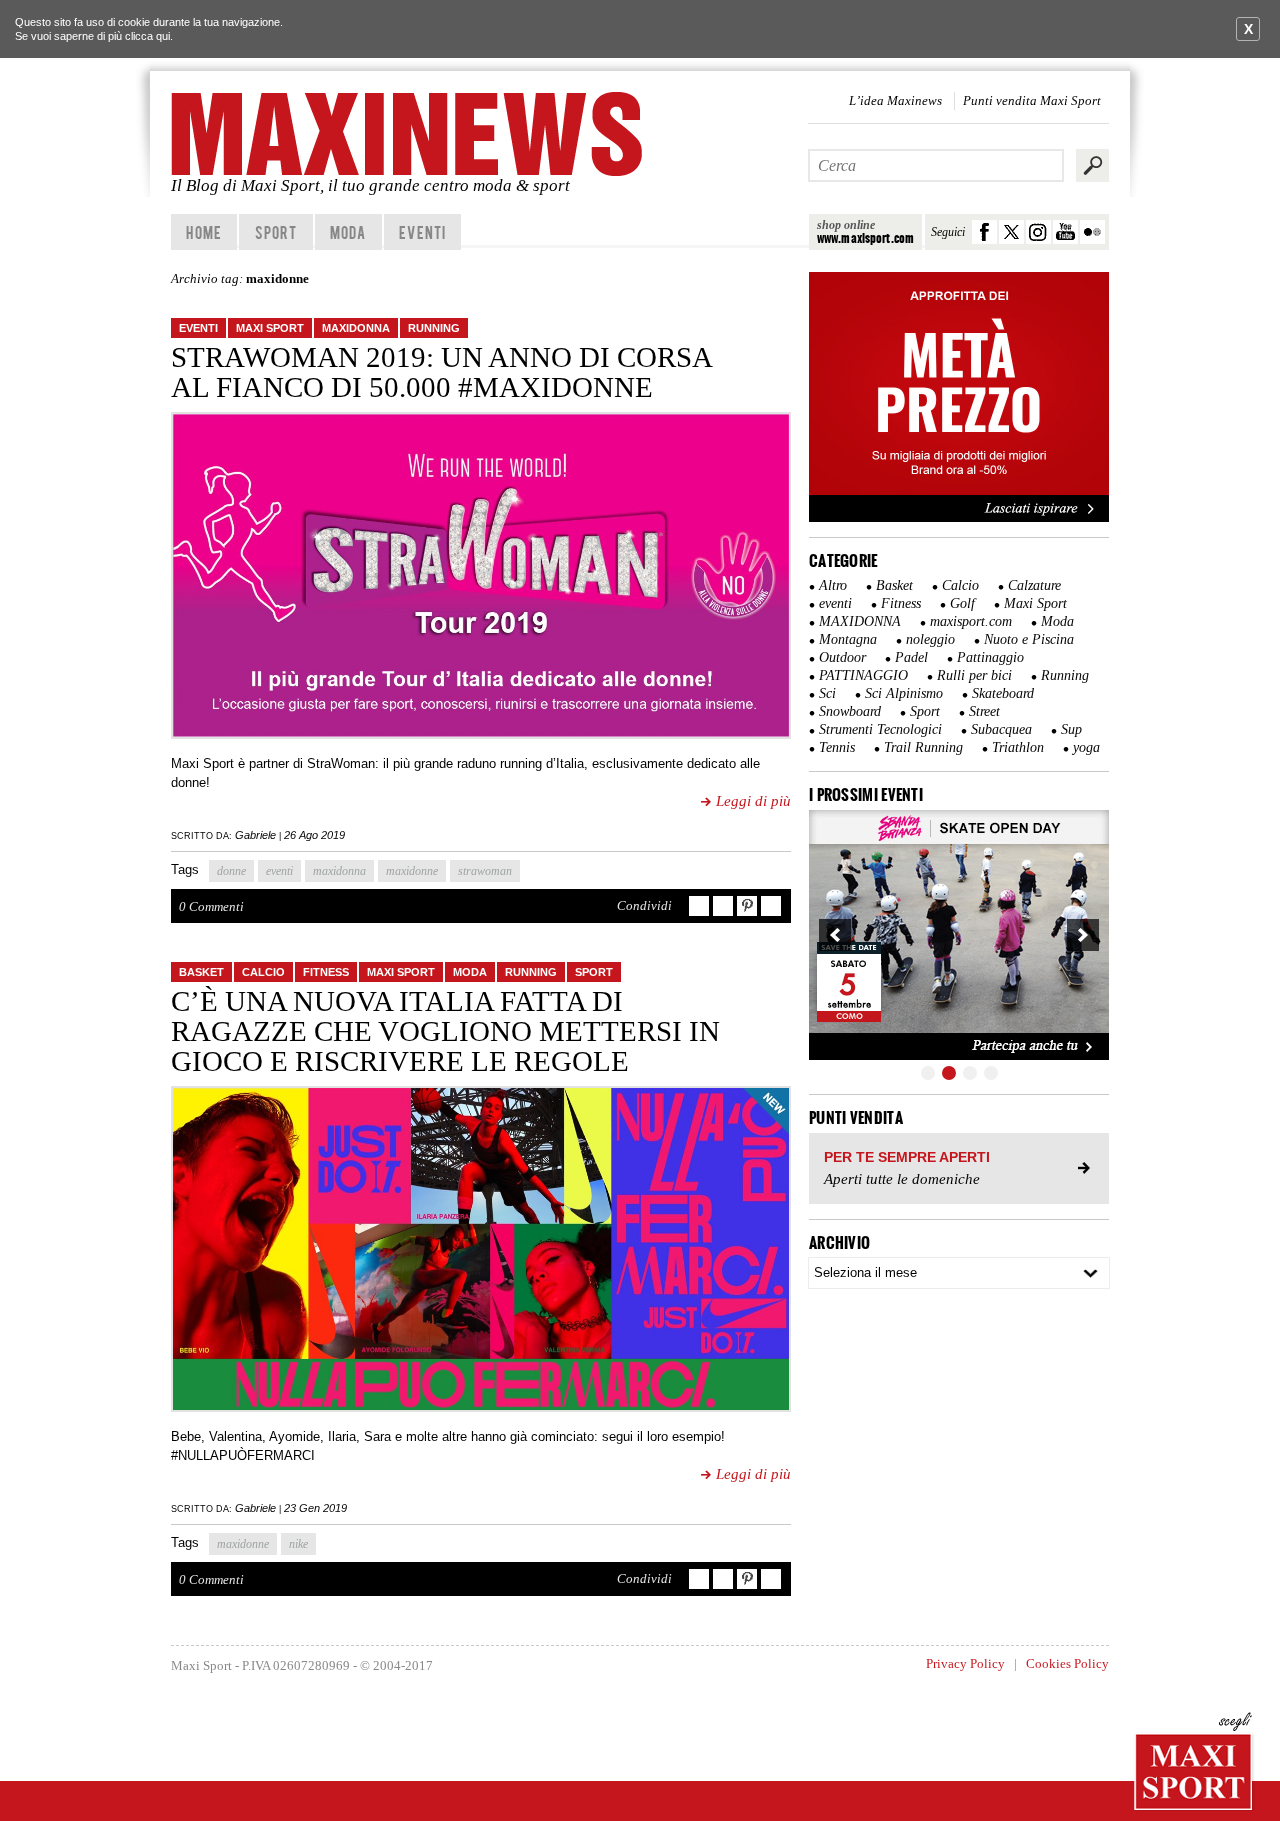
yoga (1086, 747)
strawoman (485, 871)
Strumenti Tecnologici (880, 729)
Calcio (263, 972)
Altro (833, 585)
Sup (1071, 729)
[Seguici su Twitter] (1011, 232)
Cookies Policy (1067, 1663)
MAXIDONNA (356, 328)
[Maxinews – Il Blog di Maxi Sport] (410, 134)
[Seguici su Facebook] (984, 232)
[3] (970, 1073)
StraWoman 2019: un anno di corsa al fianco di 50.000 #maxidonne (441, 372)
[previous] (835, 935)
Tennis (837, 747)
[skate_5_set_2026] (959, 935)
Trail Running (923, 747)
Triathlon (1018, 747)
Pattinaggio (990, 657)
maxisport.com (971, 621)
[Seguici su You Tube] (1065, 232)
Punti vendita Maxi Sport (1032, 100)
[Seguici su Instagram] (1038, 232)
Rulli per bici (974, 675)
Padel (911, 657)
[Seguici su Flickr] (1092, 232)
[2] (949, 1073)
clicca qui (147, 36)
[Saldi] (959, 518)
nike (298, 1544)
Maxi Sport (270, 328)
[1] (928, 1073)
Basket (201, 972)
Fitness (326, 972)
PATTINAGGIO (863, 675)
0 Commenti (211, 906)
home (203, 232)
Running (434, 328)
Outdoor (842, 657)
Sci (827, 693)
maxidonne (412, 871)
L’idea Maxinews (895, 100)
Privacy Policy (965, 1663)
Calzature (1034, 585)
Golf (962, 603)
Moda (348, 232)
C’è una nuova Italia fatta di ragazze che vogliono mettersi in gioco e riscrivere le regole (445, 1031)
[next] (1083, 935)
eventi (198, 328)
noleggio (930, 639)
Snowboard (850, 711)
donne (231, 871)
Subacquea (1001, 729)
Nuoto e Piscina (1029, 639)
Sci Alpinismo (904, 693)
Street (984, 711)
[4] (991, 1073)
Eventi (422, 232)
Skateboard (1003, 693)
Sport (276, 232)
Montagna (848, 639)
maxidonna (339, 871)
